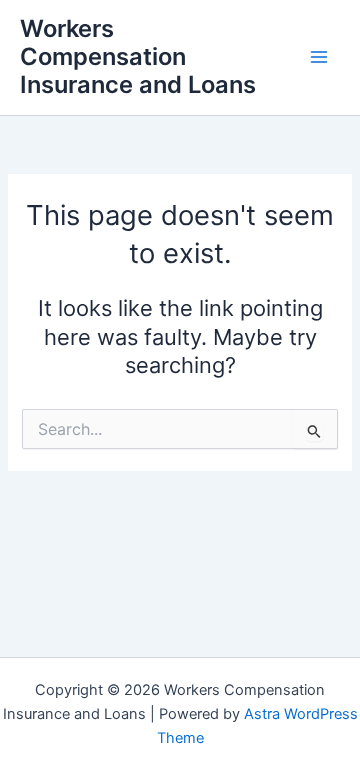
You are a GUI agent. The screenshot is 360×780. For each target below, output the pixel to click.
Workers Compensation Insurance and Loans (138, 57)
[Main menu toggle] (319, 57)
